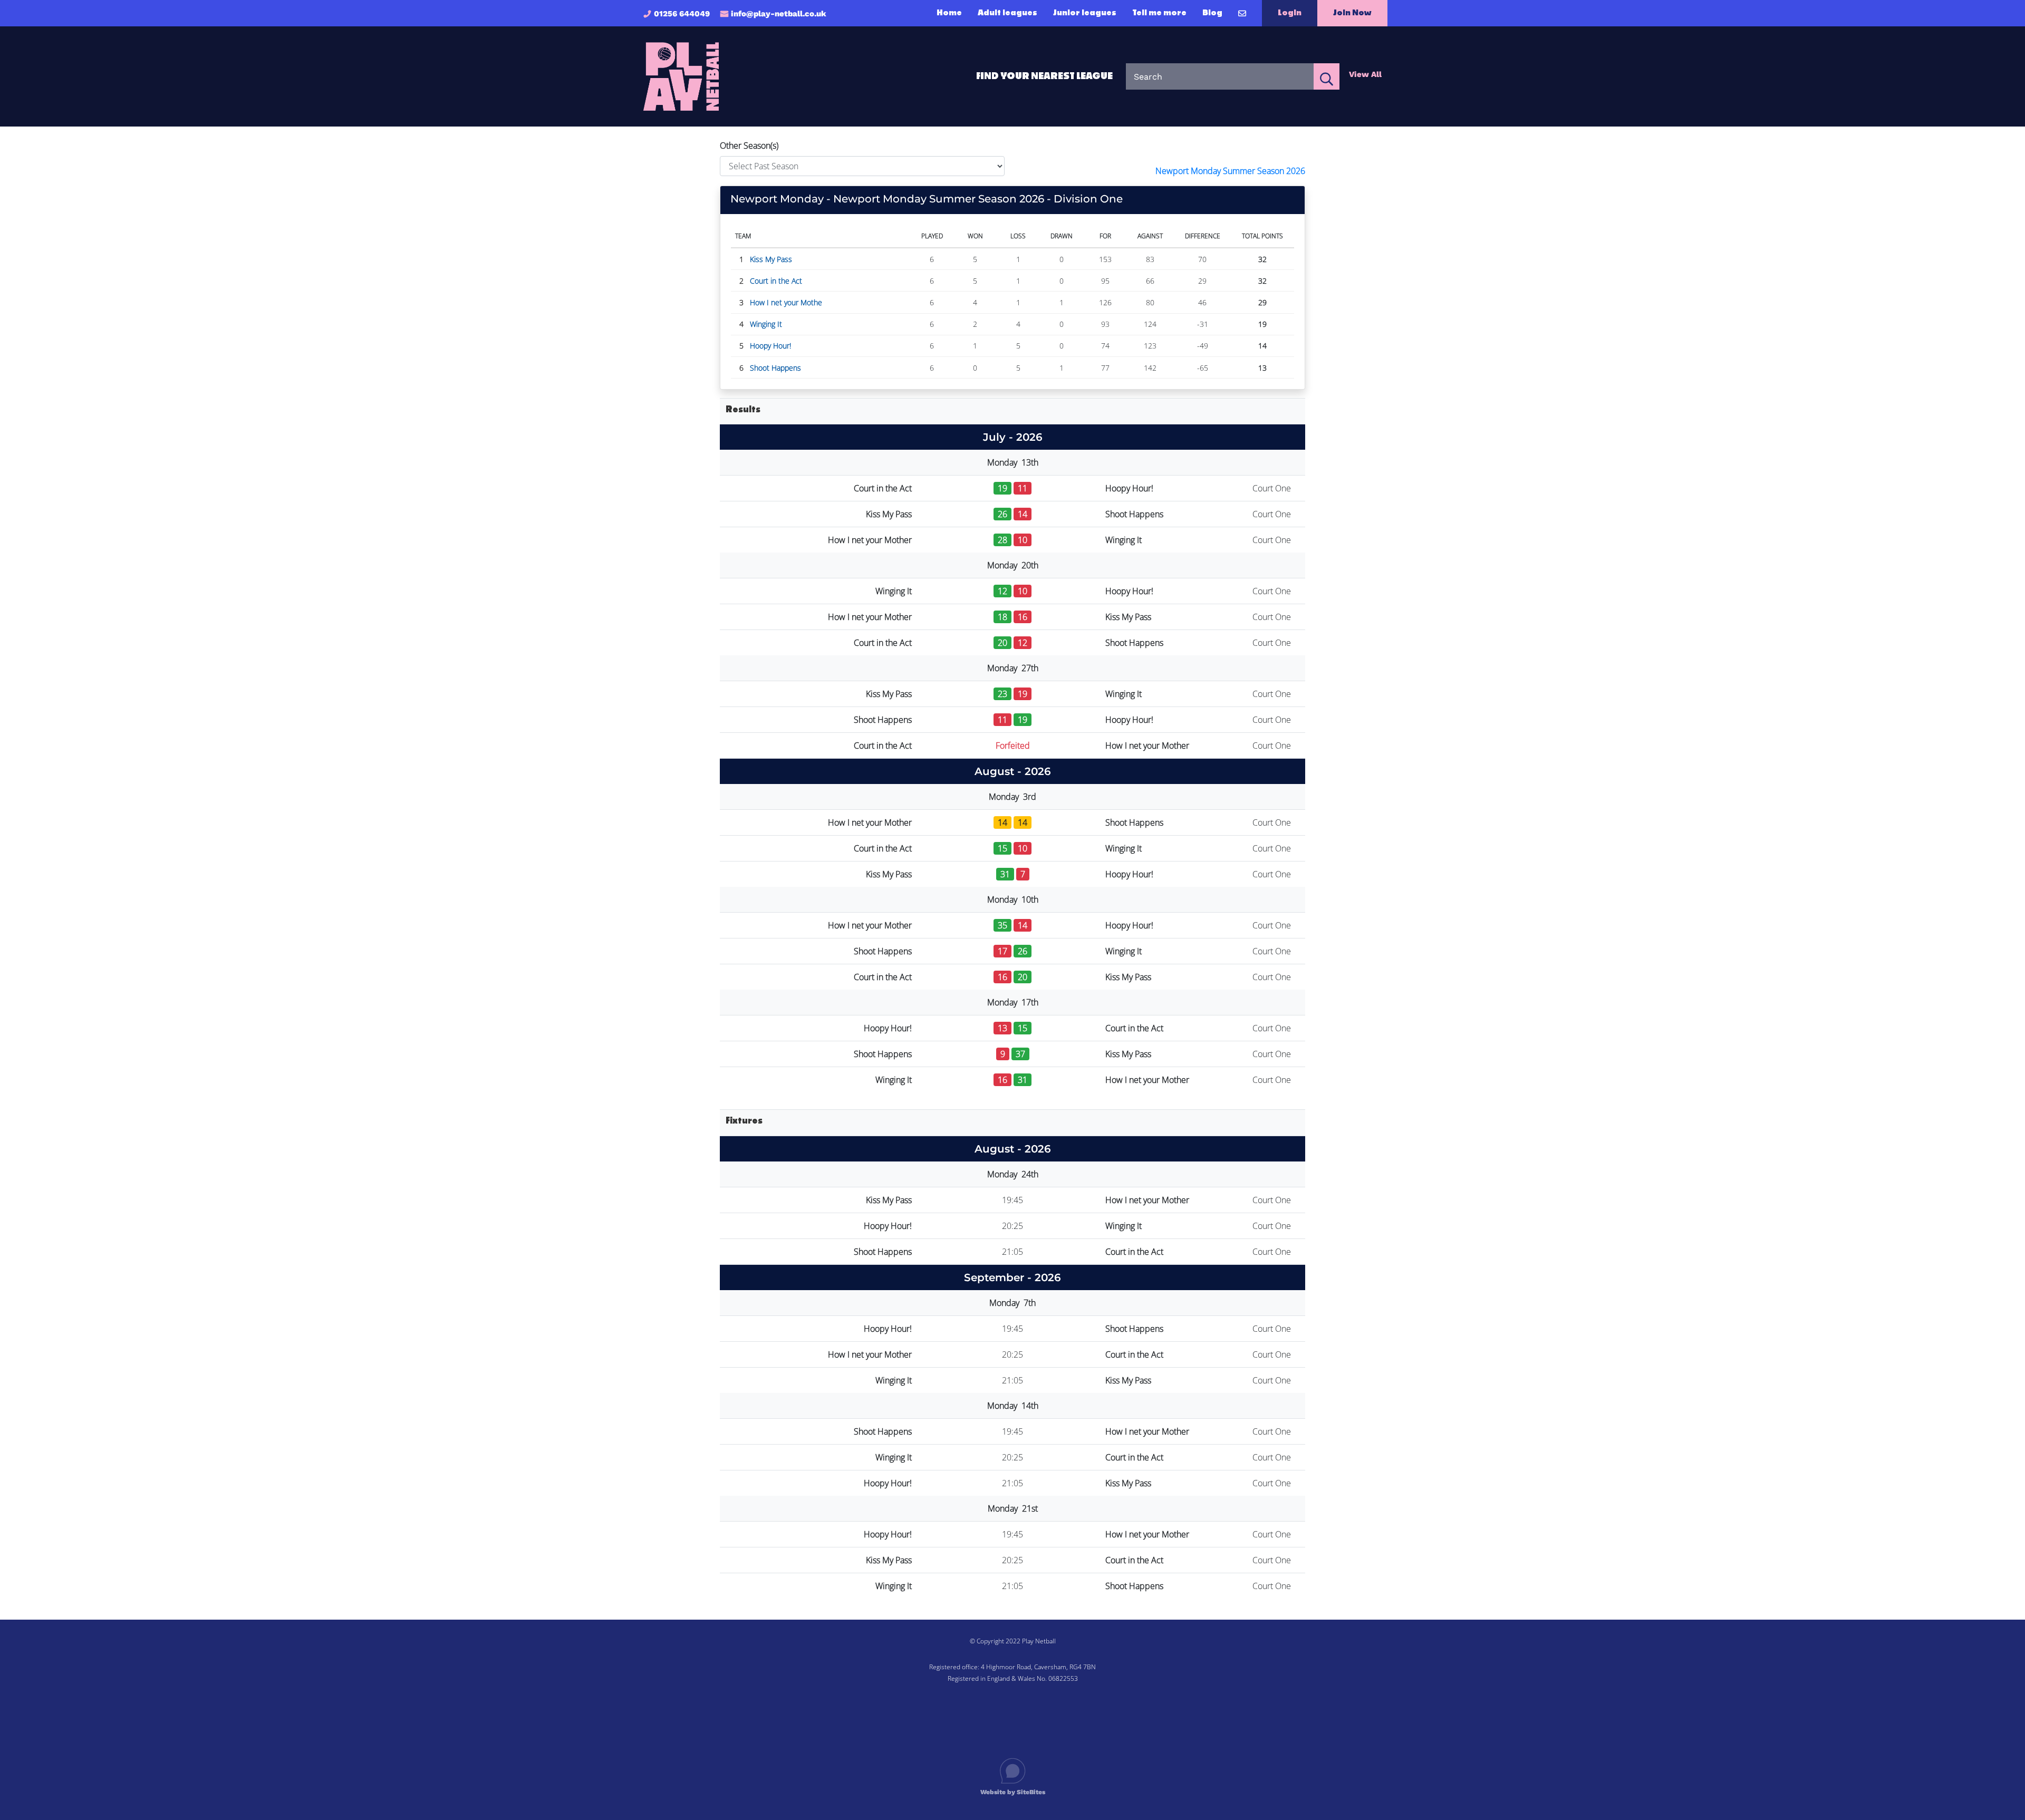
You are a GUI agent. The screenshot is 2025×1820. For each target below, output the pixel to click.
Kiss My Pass (771, 259)
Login (1290, 13)
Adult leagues (1007, 13)
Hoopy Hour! (770, 346)
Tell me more (1159, 13)
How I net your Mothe (786, 302)
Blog (1212, 13)
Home (949, 13)
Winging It (766, 324)
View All (1365, 74)
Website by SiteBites (1013, 1792)
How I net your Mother (870, 540)
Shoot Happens (775, 368)
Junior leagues (1085, 13)
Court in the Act (776, 281)
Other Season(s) (749, 146)
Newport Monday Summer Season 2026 (1230, 171)
